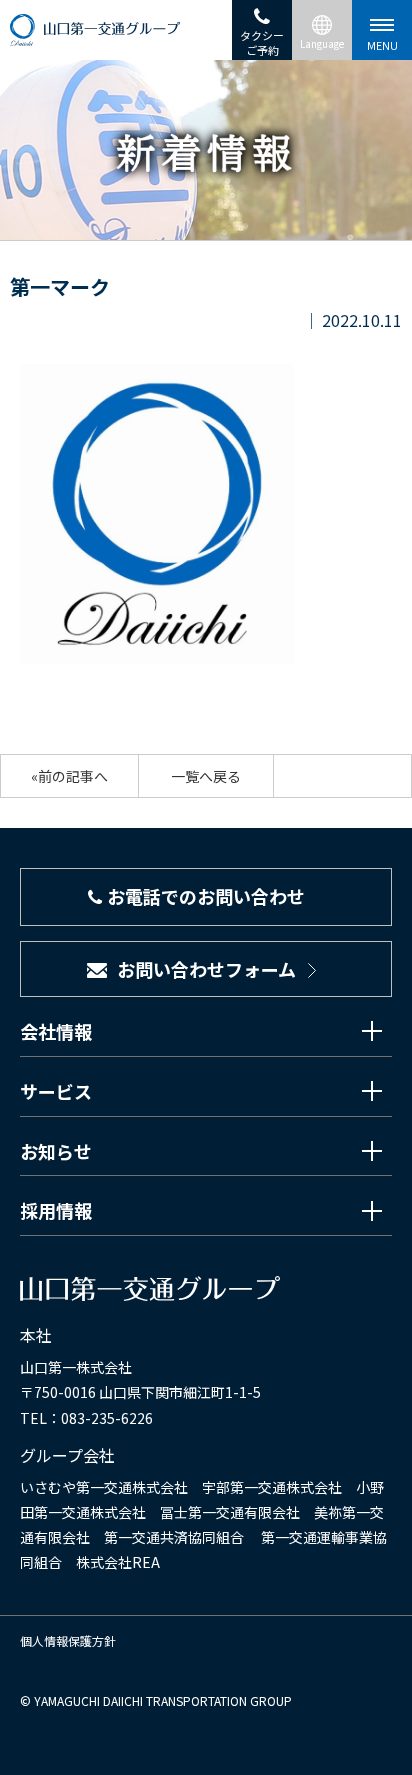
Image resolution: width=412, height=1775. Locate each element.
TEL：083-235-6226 (86, 1418)
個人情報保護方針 (68, 1640)
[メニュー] (382, 30)
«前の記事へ (69, 776)
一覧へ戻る (206, 776)
